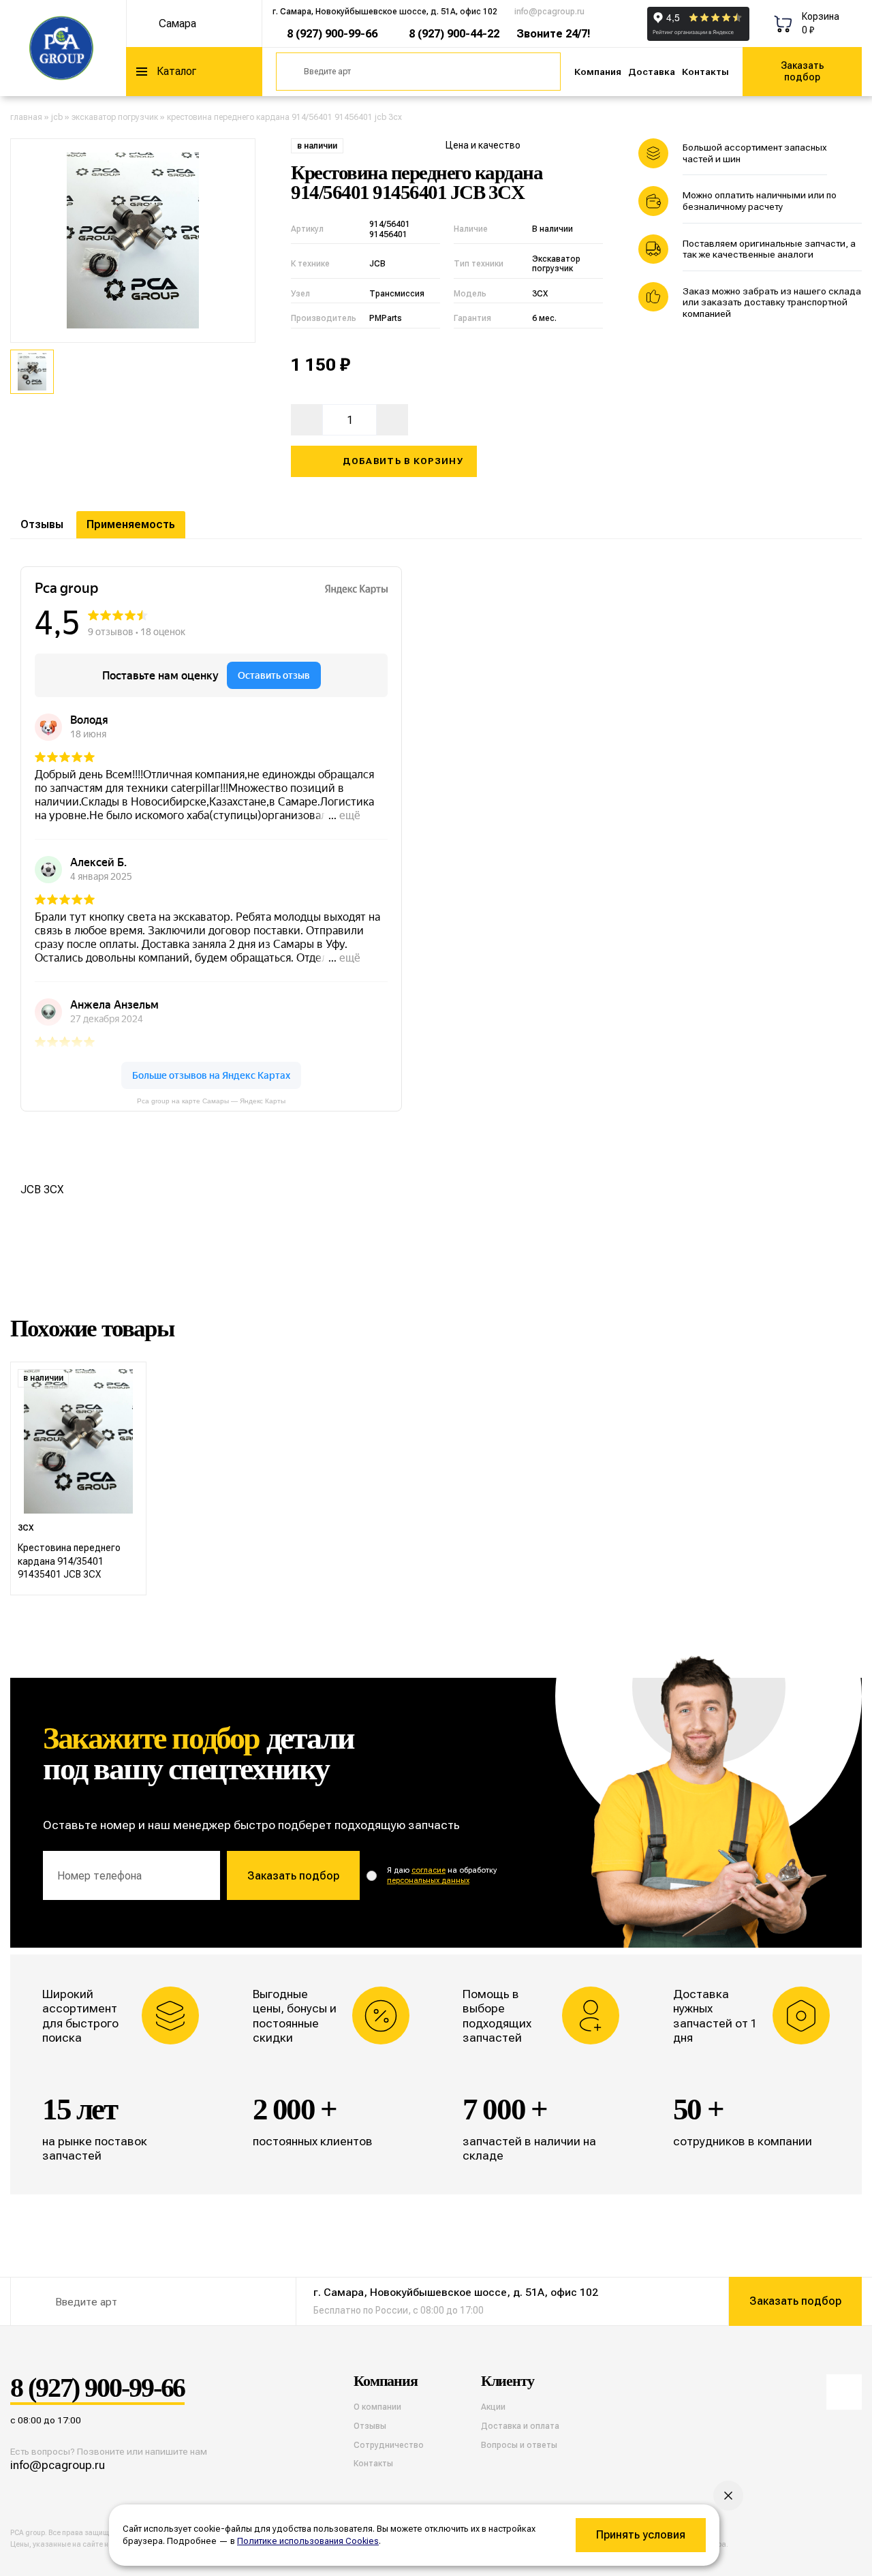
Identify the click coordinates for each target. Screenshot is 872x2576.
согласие (429, 1870)
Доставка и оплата (520, 2426)
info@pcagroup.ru (549, 12)
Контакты (705, 72)
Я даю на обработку (442, 1875)
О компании (377, 2407)
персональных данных (428, 1881)
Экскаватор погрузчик (115, 117)
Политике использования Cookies (308, 2541)
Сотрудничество (389, 2445)
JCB (57, 117)
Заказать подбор (803, 71)
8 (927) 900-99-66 (332, 34)
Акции (493, 2407)
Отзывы (42, 524)
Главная (26, 117)
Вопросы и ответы (519, 2445)
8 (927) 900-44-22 (454, 34)
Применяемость (131, 524)
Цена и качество (483, 145)
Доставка (652, 72)
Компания (598, 72)
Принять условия (641, 2535)
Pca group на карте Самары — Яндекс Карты (211, 1101)
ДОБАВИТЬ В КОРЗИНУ (403, 461)
